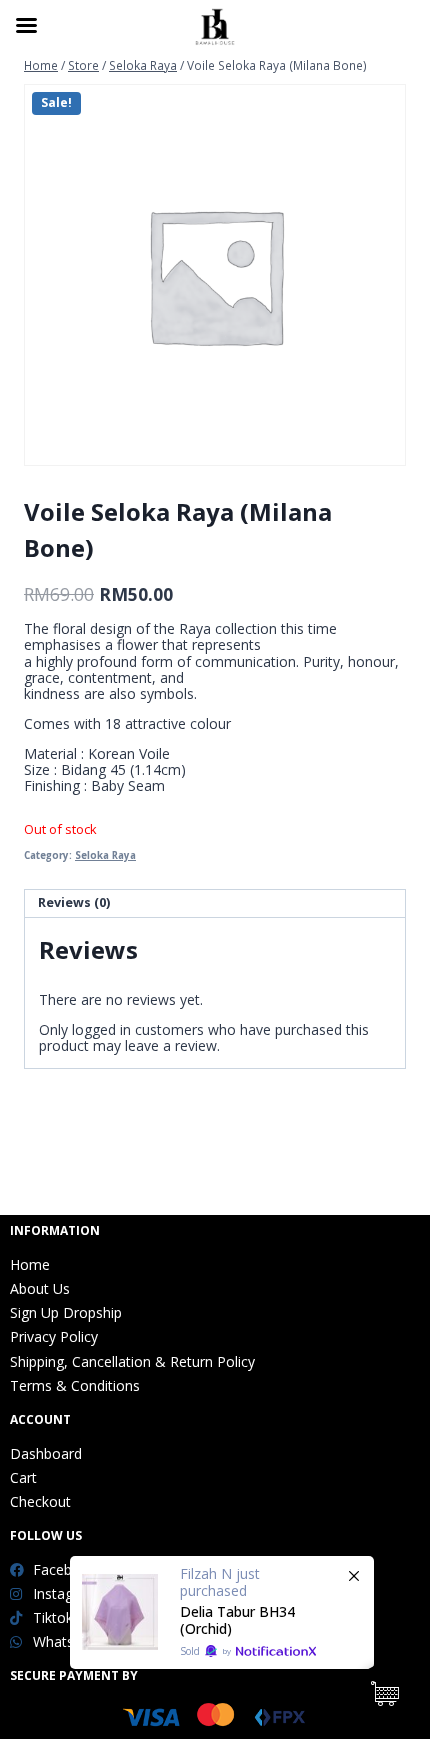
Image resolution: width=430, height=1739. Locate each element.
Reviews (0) (74, 902)
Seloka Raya (105, 855)
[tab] (215, 904)
